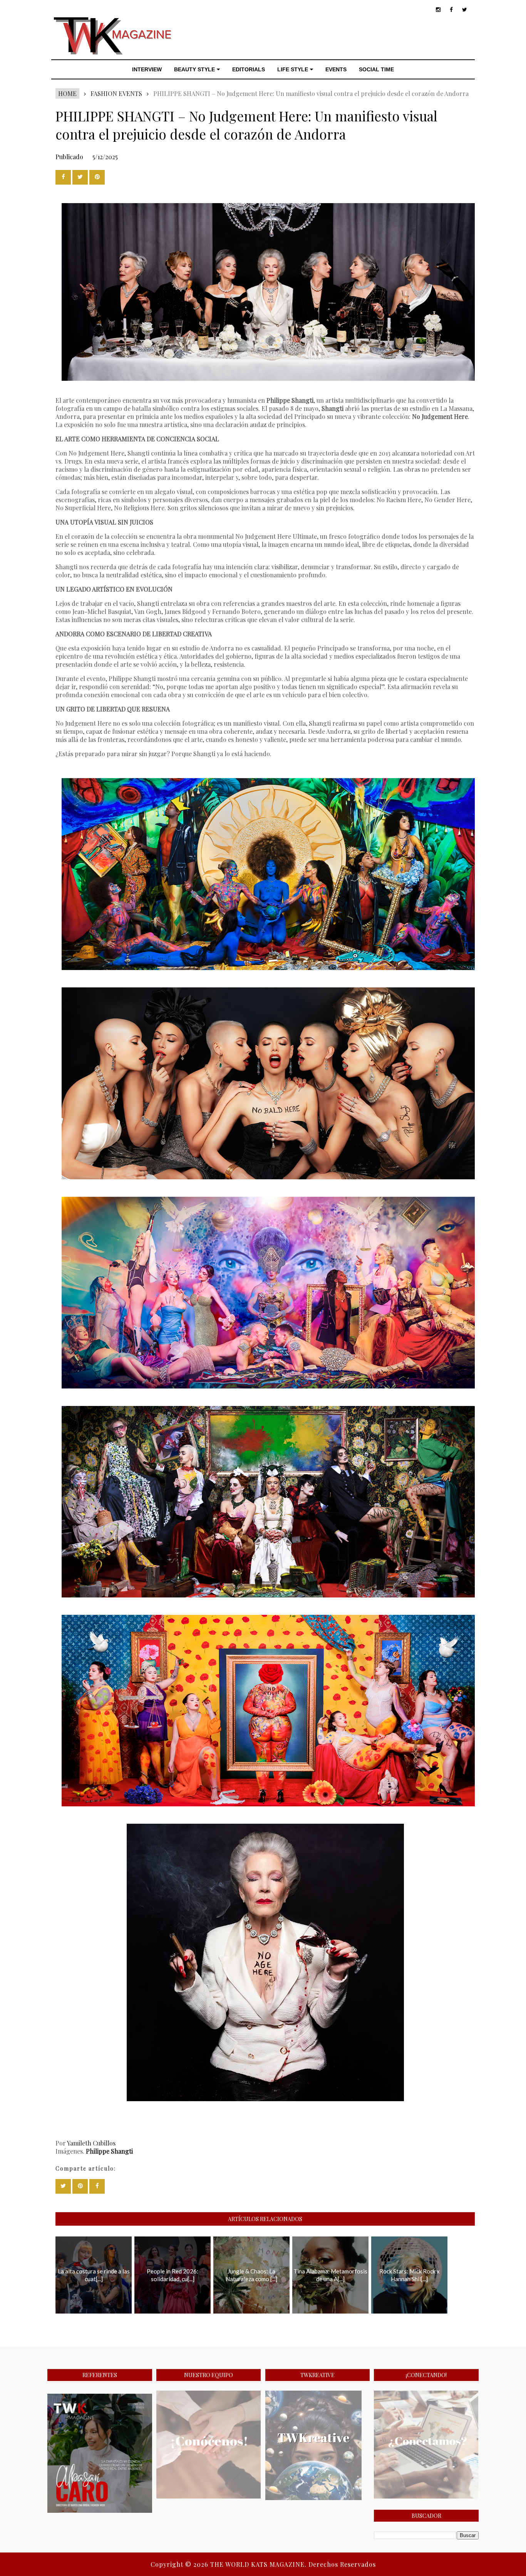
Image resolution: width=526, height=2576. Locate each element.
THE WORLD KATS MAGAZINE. (259, 2564)
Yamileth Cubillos (91, 2143)
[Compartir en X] (80, 177)
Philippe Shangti (109, 2151)
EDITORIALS (249, 69)
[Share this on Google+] (97, 177)
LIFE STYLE (293, 69)
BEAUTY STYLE (194, 69)
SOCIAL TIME (376, 69)
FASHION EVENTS (116, 93)
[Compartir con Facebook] (63, 177)
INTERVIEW (147, 69)
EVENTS (336, 69)
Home (67, 93)
